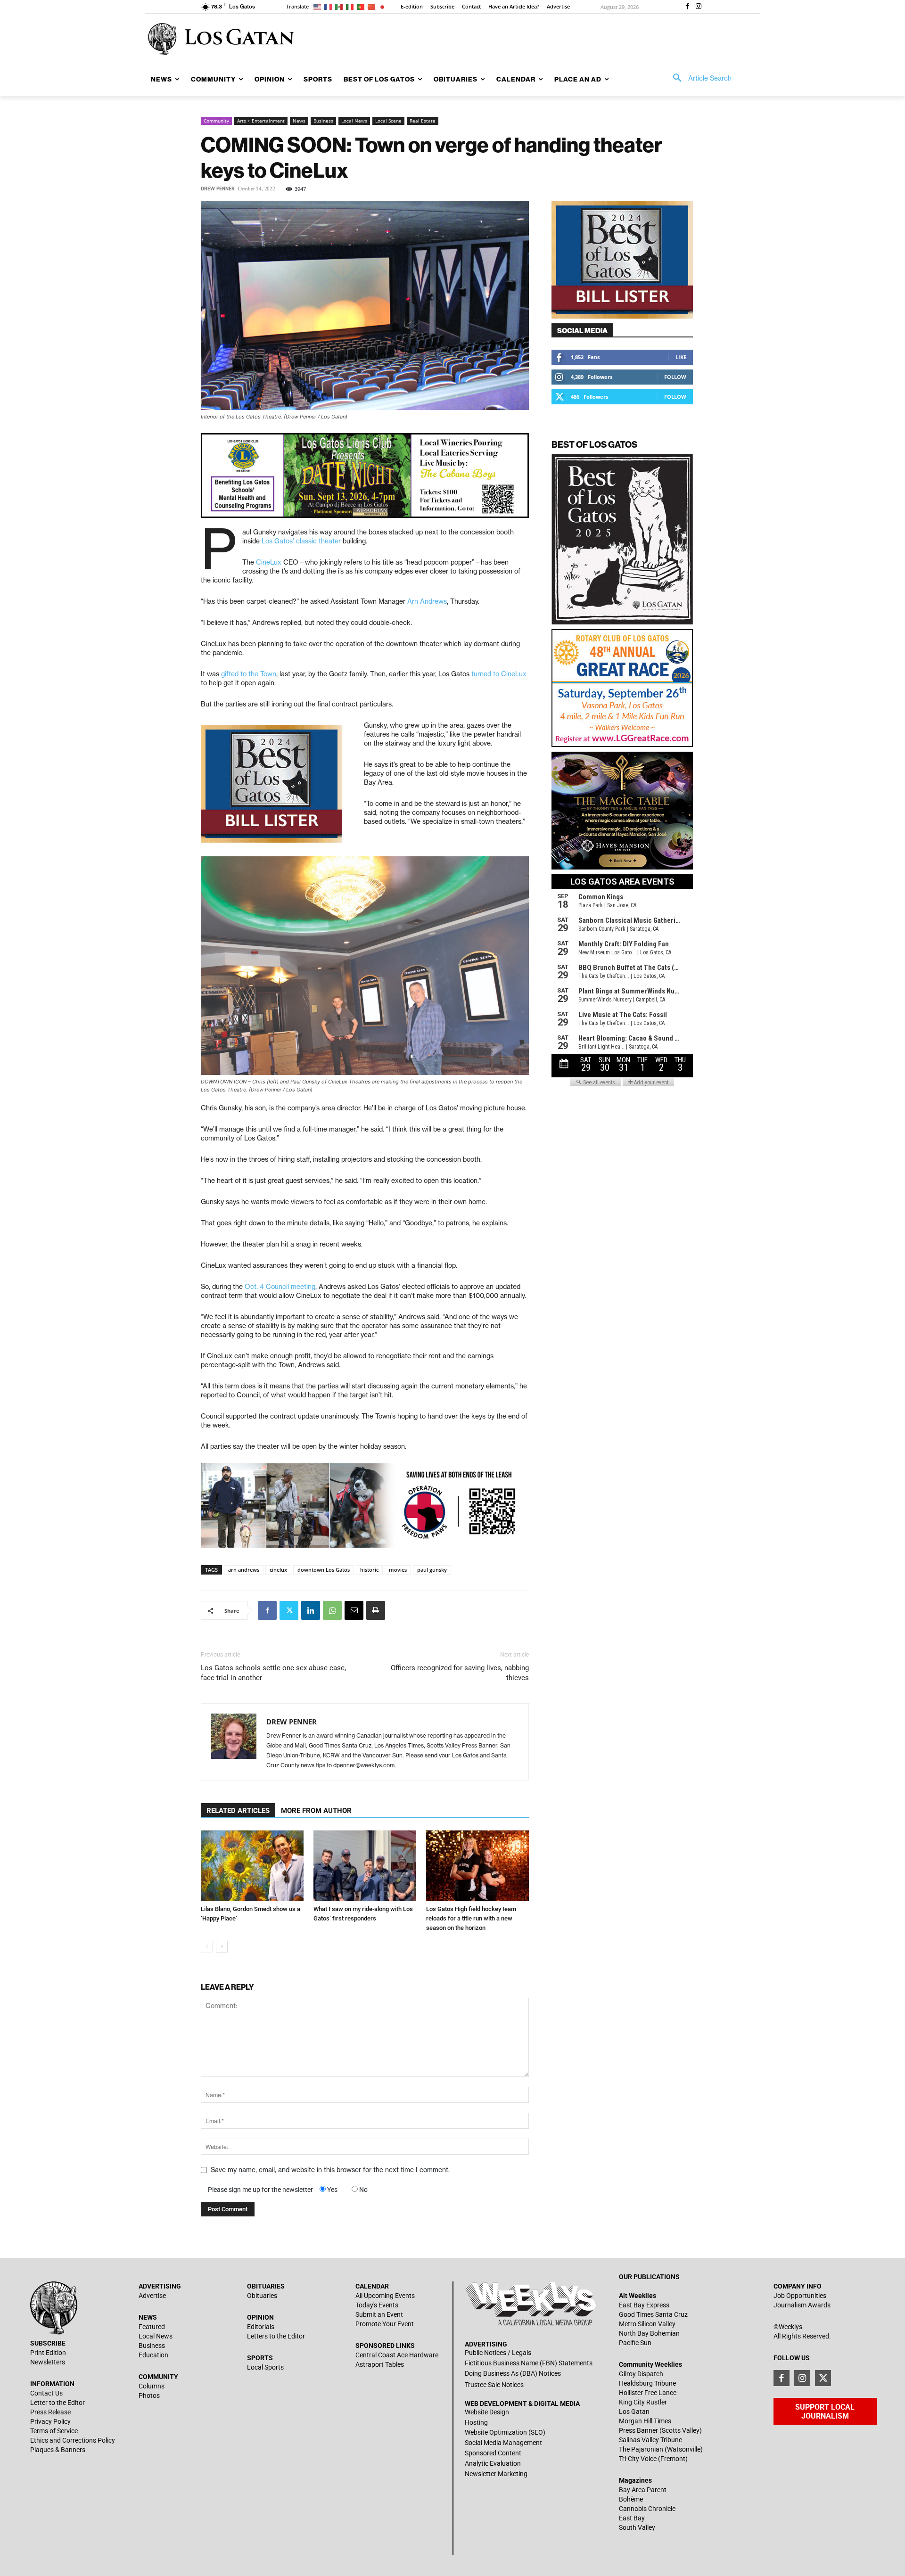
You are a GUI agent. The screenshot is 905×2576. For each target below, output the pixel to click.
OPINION (260, 2317)
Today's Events (377, 2305)
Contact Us (46, 2393)
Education (153, 2355)
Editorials (261, 2327)
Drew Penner (218, 189)
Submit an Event (379, 2314)
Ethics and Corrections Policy (73, 2440)
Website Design (487, 2412)
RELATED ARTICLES (238, 1811)
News (299, 121)
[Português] (362, 6)
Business (323, 121)
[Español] (341, 6)
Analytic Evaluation (493, 2463)
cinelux (278, 1570)
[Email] (354, 1610)
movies (398, 1570)
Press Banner (638, 2430)
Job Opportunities (800, 2296)
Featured (152, 2327)
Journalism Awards (802, 2305)
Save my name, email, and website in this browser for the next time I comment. (330, 2170)
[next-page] (222, 1947)
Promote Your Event (385, 2324)
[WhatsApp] (332, 1610)
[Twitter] (289, 1610)
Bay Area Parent (643, 2490)
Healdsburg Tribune (647, 2383)
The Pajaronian (641, 2449)
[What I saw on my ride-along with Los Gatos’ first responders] (365, 1866)
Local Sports (265, 2367)
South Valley (637, 2527)
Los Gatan (634, 2412)
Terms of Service (54, 2431)
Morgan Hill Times (645, 2421)
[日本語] (384, 6)
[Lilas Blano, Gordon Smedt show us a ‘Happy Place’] (252, 1866)
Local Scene (388, 121)
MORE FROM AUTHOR (316, 1811)
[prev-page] (207, 1947)
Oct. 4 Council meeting (280, 1287)
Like (681, 357)
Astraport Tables (380, 2364)
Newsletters (48, 2362)
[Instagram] (699, 7)
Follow (675, 377)
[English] (319, 6)
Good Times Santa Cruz (653, 2314)
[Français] (330, 6)
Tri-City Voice (638, 2459)
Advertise (152, 2296)
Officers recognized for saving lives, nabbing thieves (460, 1673)
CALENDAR (372, 2286)
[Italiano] (351, 6)
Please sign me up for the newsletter (260, 2190)
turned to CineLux (499, 674)
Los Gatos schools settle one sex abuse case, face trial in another (273, 1673)
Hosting (476, 2422)
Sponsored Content (493, 2453)
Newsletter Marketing (496, 2474)
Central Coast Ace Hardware (397, 2355)
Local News (354, 121)
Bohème (631, 2499)
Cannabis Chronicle (647, 2509)
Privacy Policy (50, 2421)
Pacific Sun (635, 2343)
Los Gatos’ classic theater (301, 541)
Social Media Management (503, 2443)
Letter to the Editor (58, 2403)
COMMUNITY (158, 2377)
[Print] (376, 1610)
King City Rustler (643, 2402)
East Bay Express (644, 2305)
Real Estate (423, 121)
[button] (699, 78)
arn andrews (244, 1570)
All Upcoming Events (385, 2296)
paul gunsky (432, 1570)
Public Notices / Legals (498, 2353)
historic (369, 1570)
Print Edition (48, 2353)
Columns (152, 2386)
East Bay (632, 2518)
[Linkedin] (311, 1610)
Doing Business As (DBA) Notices (513, 2373)
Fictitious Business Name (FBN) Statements (529, 2363)
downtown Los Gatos (324, 1570)
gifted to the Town (249, 674)
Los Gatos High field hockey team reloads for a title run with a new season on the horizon (471, 1918)
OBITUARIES (266, 2286)
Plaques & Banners (58, 2450)
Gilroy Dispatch (641, 2374)
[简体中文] (373, 6)
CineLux (269, 562)
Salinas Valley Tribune (650, 2440)
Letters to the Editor (276, 2336)
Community (216, 121)
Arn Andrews (427, 601)
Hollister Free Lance (648, 2393)
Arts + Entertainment (261, 121)
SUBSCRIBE (48, 2343)
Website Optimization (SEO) (505, 2432)
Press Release (50, 2412)
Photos (149, 2396)
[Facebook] (687, 7)
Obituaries (262, 2296)
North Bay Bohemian (649, 2333)
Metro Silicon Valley (647, 2324)
